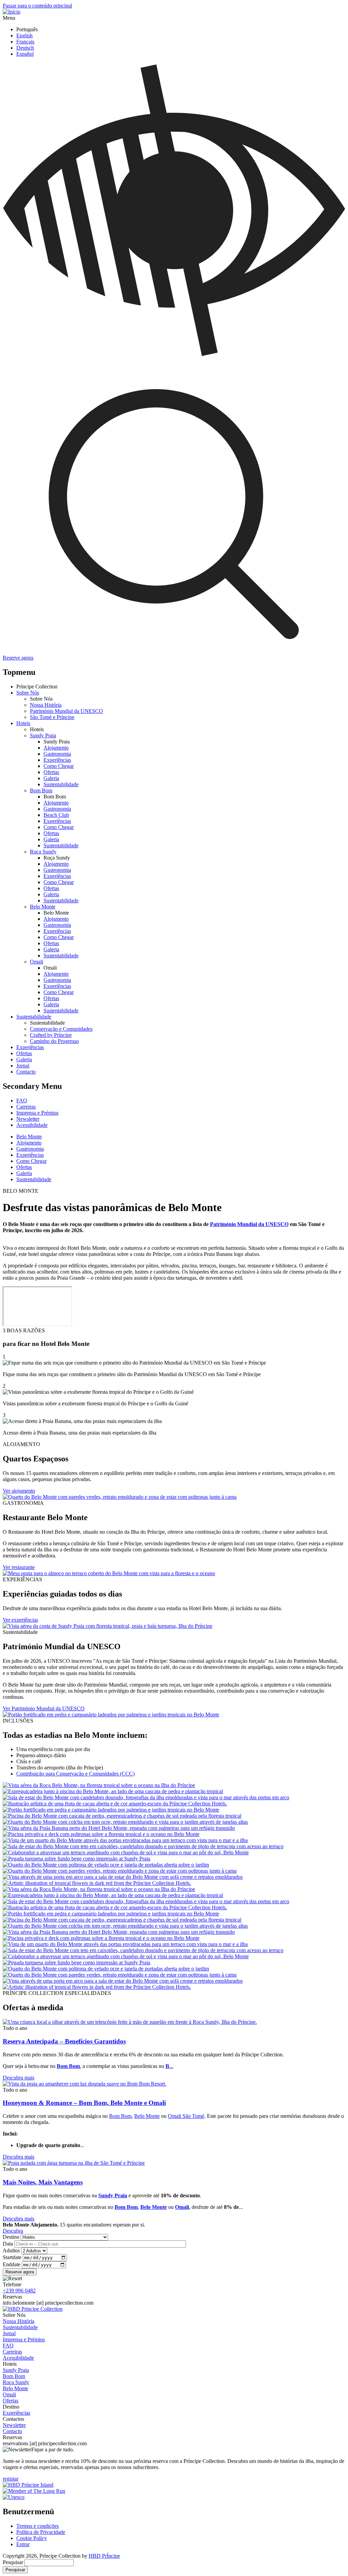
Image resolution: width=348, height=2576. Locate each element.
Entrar (23, 2544)
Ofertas (51, 772)
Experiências (57, 760)
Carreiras (26, 1107)
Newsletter (28, 1119)
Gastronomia (57, 754)
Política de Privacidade (41, 2532)
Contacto (26, 1072)
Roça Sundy (43, 852)
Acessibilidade (32, 1125)
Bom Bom (41, 790)
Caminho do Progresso (54, 1041)
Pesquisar (13, 2562)
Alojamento (56, 748)
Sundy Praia (43, 735)
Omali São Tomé (186, 2116)
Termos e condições (38, 2526)
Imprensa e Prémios (37, 1113)
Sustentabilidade (61, 784)
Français (25, 42)
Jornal (23, 1066)
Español (25, 54)
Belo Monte (43, 907)
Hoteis (23, 723)
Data (8, 2244)
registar (11, 2479)
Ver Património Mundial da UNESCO (44, 1708)
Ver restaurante (19, 1567)
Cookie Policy (32, 2538)
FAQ (22, 1101)
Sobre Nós (28, 693)
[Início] (12, 12)
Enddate (12, 2264)
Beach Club (56, 815)
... (169, 2066)
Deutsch (25, 48)
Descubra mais (19, 2078)
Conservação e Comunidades (61, 1029)
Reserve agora (18, 658)
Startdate (12, 2257)
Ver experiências (20, 1620)
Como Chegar (59, 766)
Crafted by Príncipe (51, 1035)
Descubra (13, 2231)
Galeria (51, 778)
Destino (11, 2237)
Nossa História (46, 705)
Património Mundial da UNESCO (66, 711)
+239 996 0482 (19, 2291)
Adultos (11, 2250)
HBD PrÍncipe (104, 2556)
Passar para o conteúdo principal (37, 6)
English (24, 35)
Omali (37, 962)
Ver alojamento (19, 1491)
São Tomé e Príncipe (52, 717)
